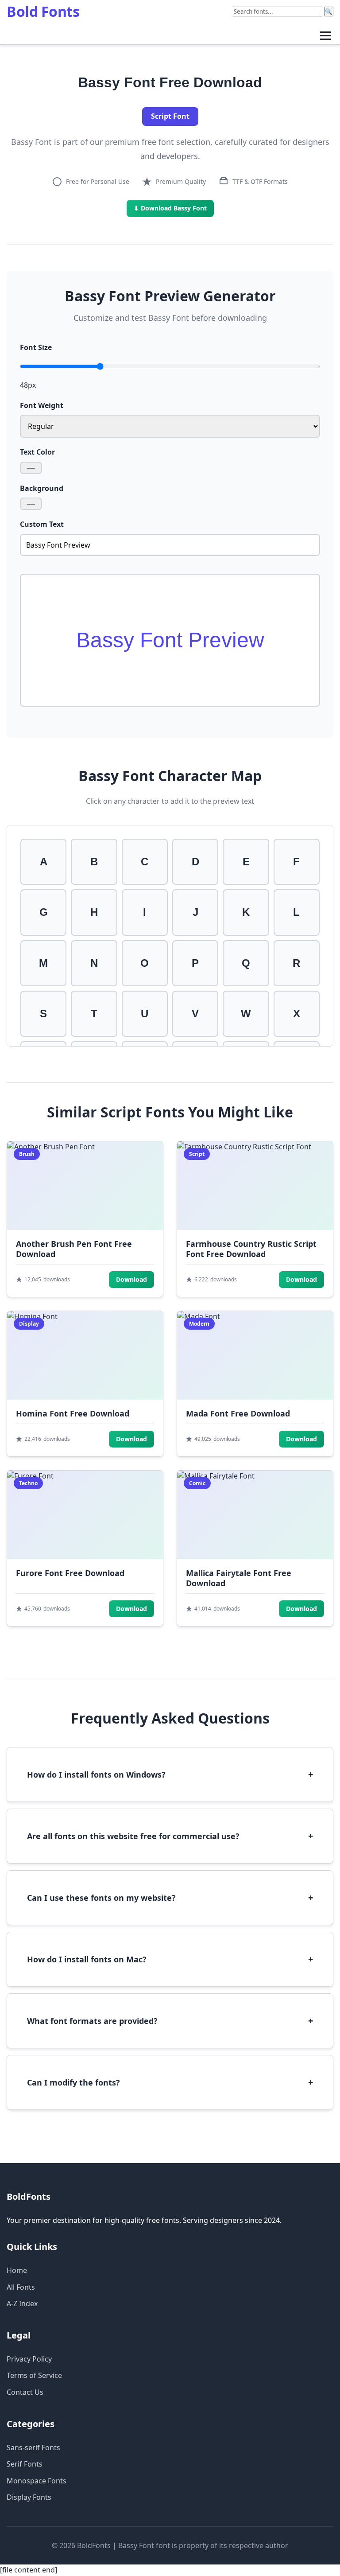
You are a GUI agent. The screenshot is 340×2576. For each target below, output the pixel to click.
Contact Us (25, 2392)
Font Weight (42, 405)
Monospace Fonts (37, 2481)
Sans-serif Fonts (33, 2448)
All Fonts (21, 2287)
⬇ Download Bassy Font (170, 208)
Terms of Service (34, 2375)
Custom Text (42, 524)
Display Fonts (29, 2497)
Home (17, 2270)
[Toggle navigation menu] (326, 36)
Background (42, 488)
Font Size (36, 347)
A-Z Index (22, 2304)
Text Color (37, 452)
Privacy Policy (29, 2359)
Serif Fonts (25, 2464)
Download (131, 1279)
